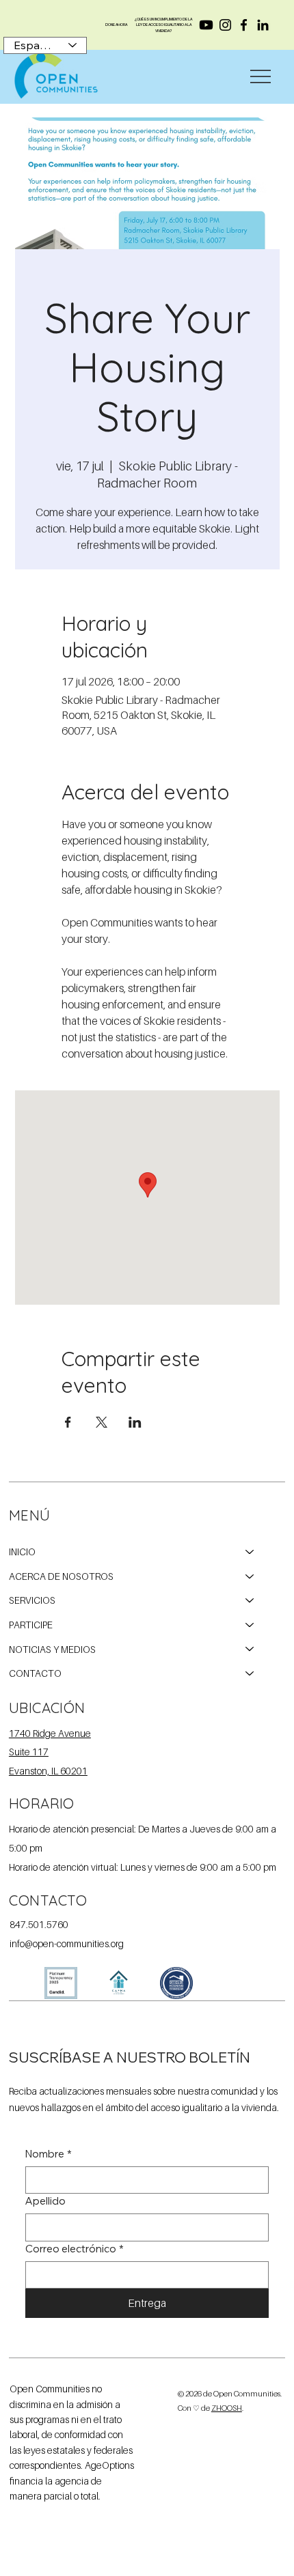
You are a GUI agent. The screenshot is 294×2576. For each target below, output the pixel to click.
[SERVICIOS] (250, 1600)
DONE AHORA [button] (116, 25)
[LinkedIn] (263, 25)
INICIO (22, 1552)
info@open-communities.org (67, 1944)
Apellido (45, 2201)
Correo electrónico (75, 2249)
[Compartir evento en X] (102, 1422)
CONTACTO (35, 1673)
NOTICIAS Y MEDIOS (52, 1649)
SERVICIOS (32, 1600)
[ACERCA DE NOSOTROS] (250, 1576)
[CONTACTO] (250, 1673)
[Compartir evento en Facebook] (68, 1422)
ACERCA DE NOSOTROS (61, 1576)
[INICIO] (250, 1552)
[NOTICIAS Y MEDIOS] (250, 1650)
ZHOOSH (227, 2408)
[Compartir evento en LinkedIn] (135, 1422)
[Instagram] (225, 25)
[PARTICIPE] (250, 1625)
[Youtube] (206, 25)
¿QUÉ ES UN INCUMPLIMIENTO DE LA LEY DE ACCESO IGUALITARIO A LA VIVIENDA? (163, 25)
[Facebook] (244, 25)
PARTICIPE (31, 1625)
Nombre (49, 2154)
